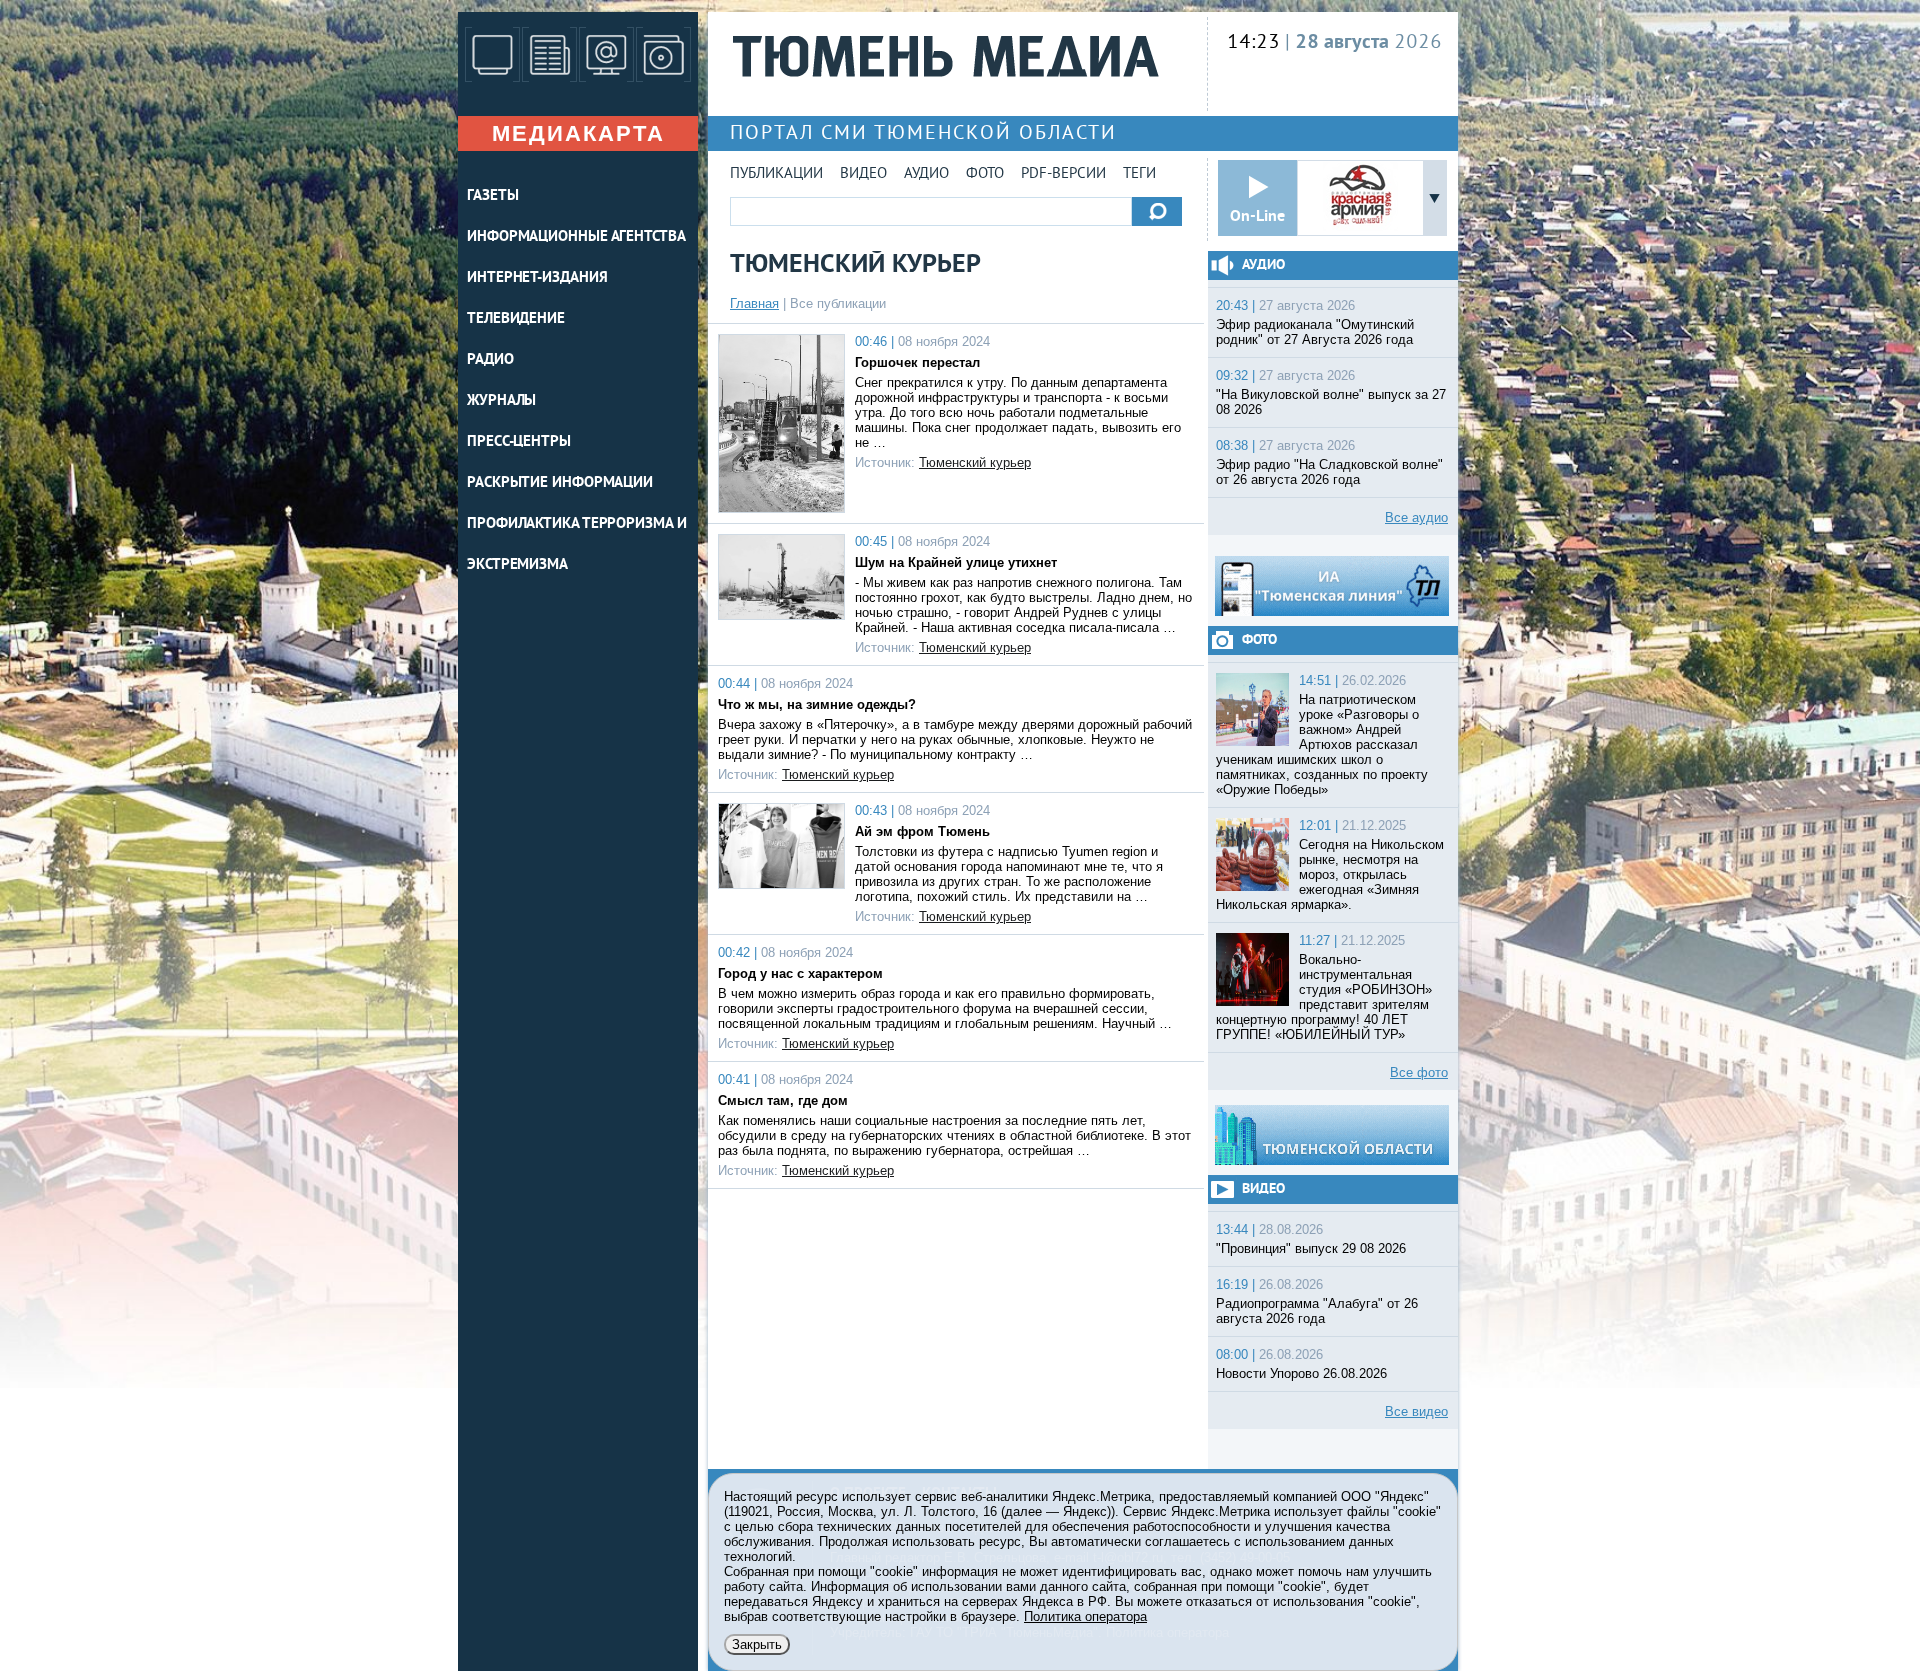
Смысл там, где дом (783, 1100)
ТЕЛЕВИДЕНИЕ (516, 319)
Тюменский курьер (975, 462)
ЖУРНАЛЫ (501, 401)
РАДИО (490, 360)
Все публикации (838, 303)
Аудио (926, 174)
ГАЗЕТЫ (492, 196)
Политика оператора (1085, 1616)
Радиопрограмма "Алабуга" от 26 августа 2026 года (1317, 1311)
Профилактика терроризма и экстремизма (577, 545)
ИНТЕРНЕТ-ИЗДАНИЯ (537, 278)
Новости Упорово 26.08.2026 (1301, 1373)
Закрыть (757, 1644)
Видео (863, 174)
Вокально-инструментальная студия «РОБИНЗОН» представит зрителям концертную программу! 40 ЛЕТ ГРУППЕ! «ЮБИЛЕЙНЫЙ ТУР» (1324, 997)
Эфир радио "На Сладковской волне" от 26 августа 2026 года (1329, 472)
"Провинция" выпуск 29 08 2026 (1311, 1248)
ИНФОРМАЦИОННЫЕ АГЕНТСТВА (576, 237)
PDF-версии (1063, 174)
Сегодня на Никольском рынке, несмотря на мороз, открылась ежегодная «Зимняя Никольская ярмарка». (1330, 874)
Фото (985, 174)
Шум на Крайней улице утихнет (956, 562)
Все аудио (1416, 517)
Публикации (776, 174)
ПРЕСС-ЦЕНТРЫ (519, 442)
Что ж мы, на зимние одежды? (817, 704)
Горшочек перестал (917, 362)
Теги (1139, 174)
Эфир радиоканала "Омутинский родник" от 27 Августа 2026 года (1315, 332)
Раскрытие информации (560, 483)
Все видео (1416, 1411)
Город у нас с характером (800, 973)
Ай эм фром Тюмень (922, 831)
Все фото (1419, 1072)
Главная (754, 303)
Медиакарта (578, 133)
